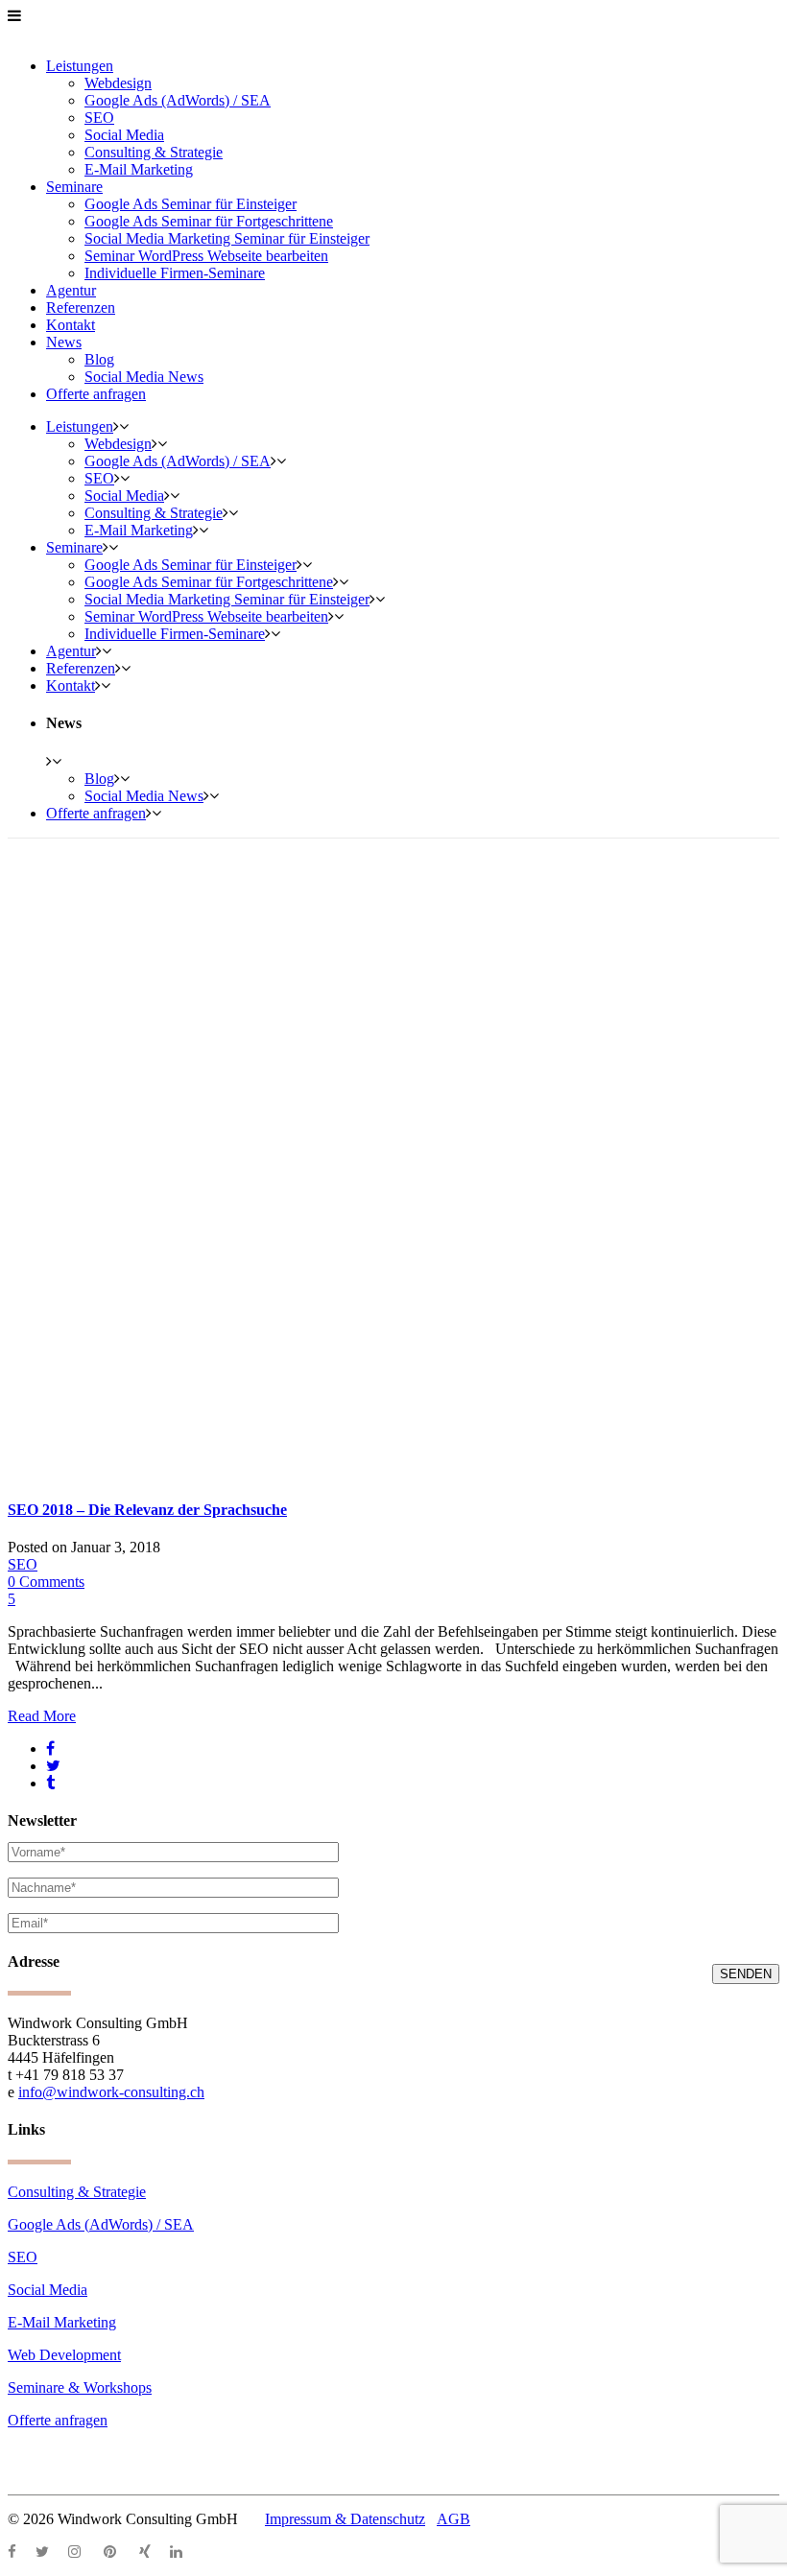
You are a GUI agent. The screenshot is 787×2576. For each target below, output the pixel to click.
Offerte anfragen (58, 2420)
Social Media (48, 2290)
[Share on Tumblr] (50, 1783)
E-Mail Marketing (62, 2322)
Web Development (64, 2355)
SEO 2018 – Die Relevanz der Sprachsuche (147, 1510)
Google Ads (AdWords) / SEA (101, 2224)
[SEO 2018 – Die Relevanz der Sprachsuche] (215, 1472)
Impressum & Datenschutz (345, 2519)
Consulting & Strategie (77, 2192)
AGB (453, 2519)
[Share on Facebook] (50, 1749)
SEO (23, 1564)
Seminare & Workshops (80, 2387)
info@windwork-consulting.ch (111, 2092)
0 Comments (46, 1582)
